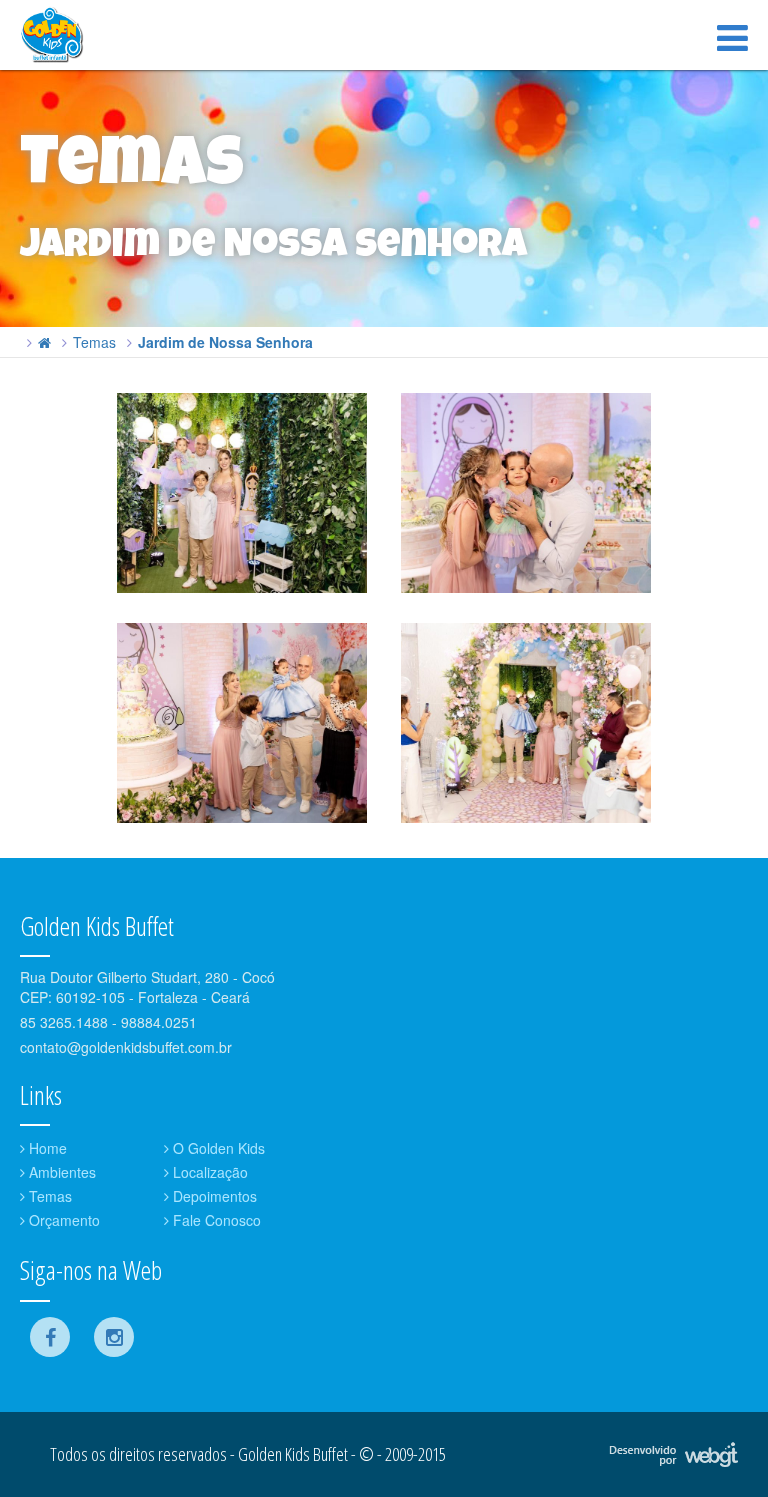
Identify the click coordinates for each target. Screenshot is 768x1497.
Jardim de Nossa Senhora (225, 342)
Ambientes (60, 1172)
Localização (208, 1172)
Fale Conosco (215, 1220)
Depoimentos (213, 1196)
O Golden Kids (217, 1148)
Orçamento (62, 1220)
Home (46, 1148)
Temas (94, 342)
